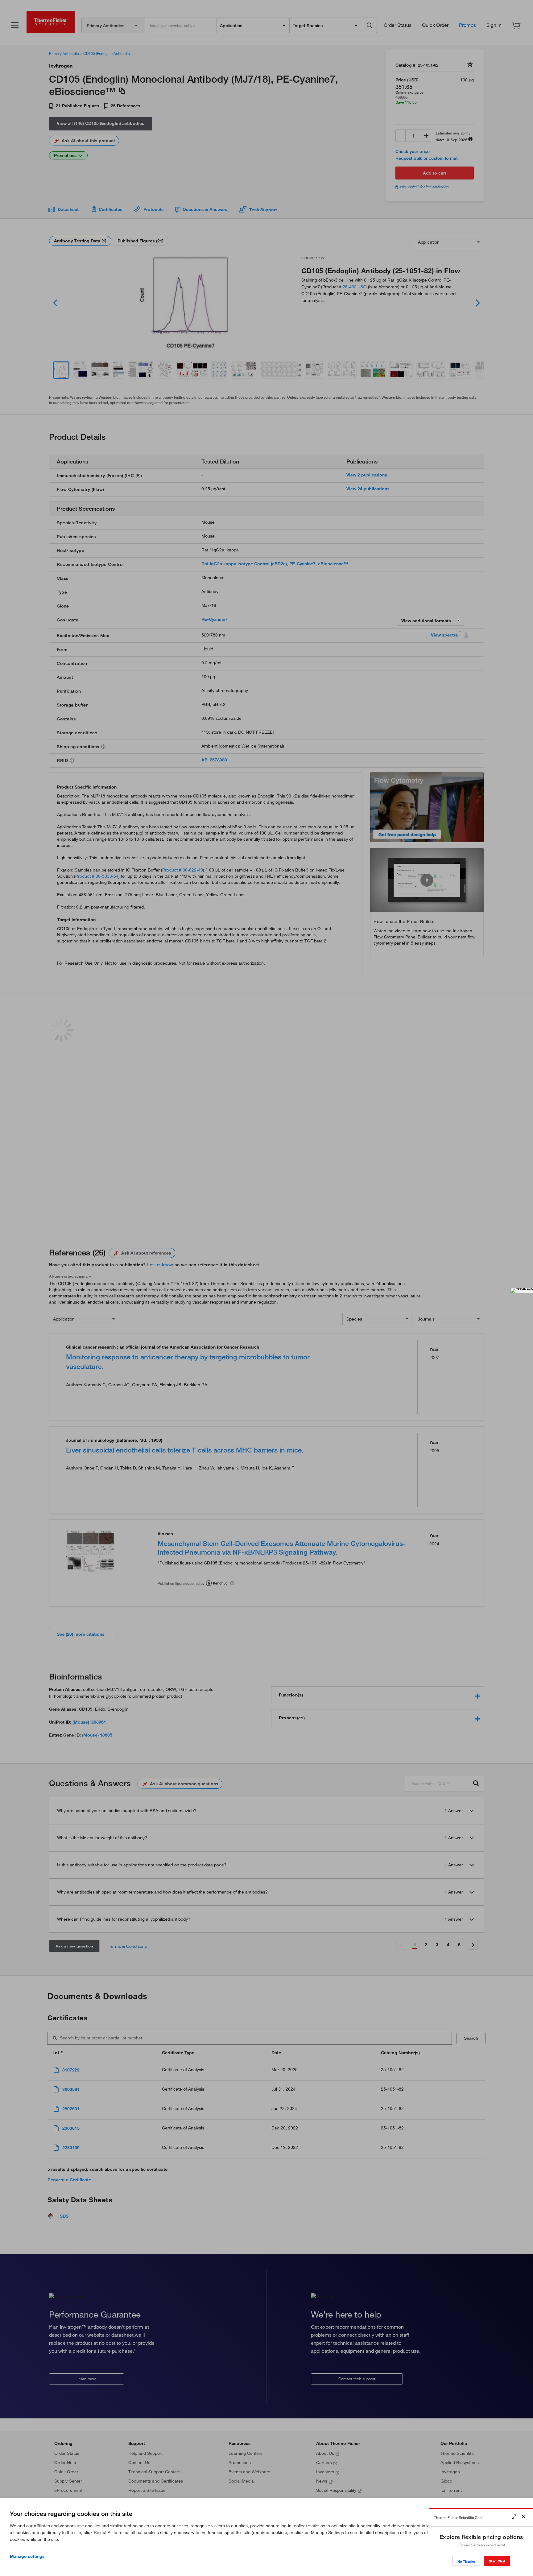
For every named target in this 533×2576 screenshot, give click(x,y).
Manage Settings (27, 2556)
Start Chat (497, 2561)
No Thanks (466, 2561)
